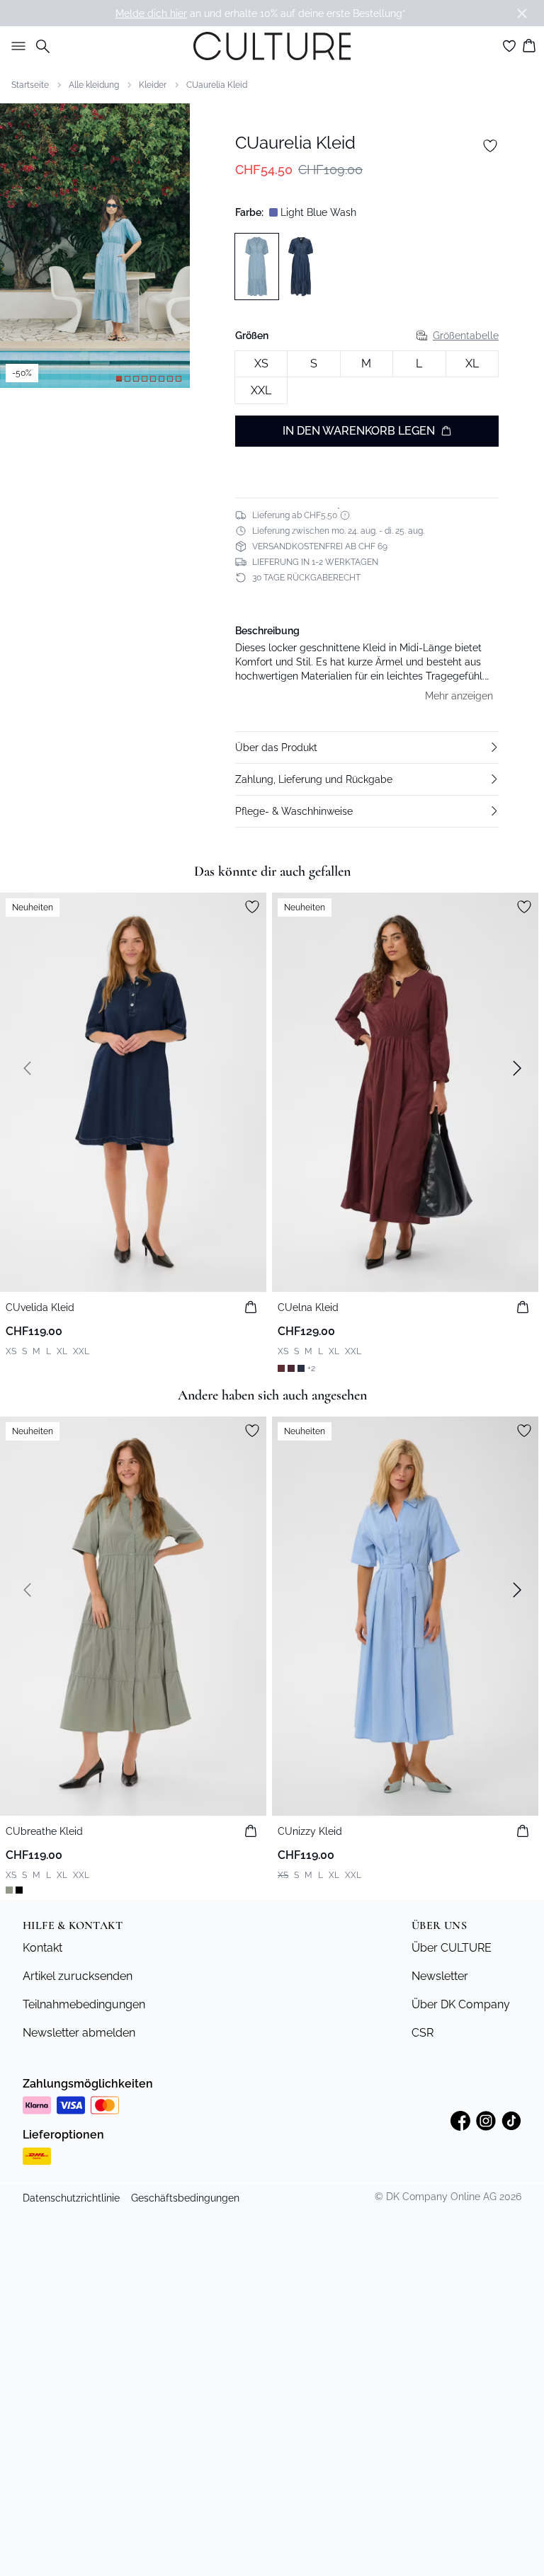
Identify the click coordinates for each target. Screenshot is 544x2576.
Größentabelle (466, 336)
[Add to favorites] (490, 146)
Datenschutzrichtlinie (71, 2198)
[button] (367, 748)
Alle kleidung (94, 85)
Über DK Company (461, 2004)
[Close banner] (522, 13)
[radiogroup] (367, 378)
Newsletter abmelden (79, 2033)
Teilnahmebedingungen (84, 2004)
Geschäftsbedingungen (185, 2198)
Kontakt (42, 1948)
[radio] (261, 364)
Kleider (153, 85)
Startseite (30, 85)
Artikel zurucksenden (78, 1976)
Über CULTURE (452, 1948)
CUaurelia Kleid (217, 85)
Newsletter (440, 1976)
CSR (423, 2033)
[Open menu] (16, 46)
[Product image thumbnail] (119, 379)
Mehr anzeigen (459, 696)
